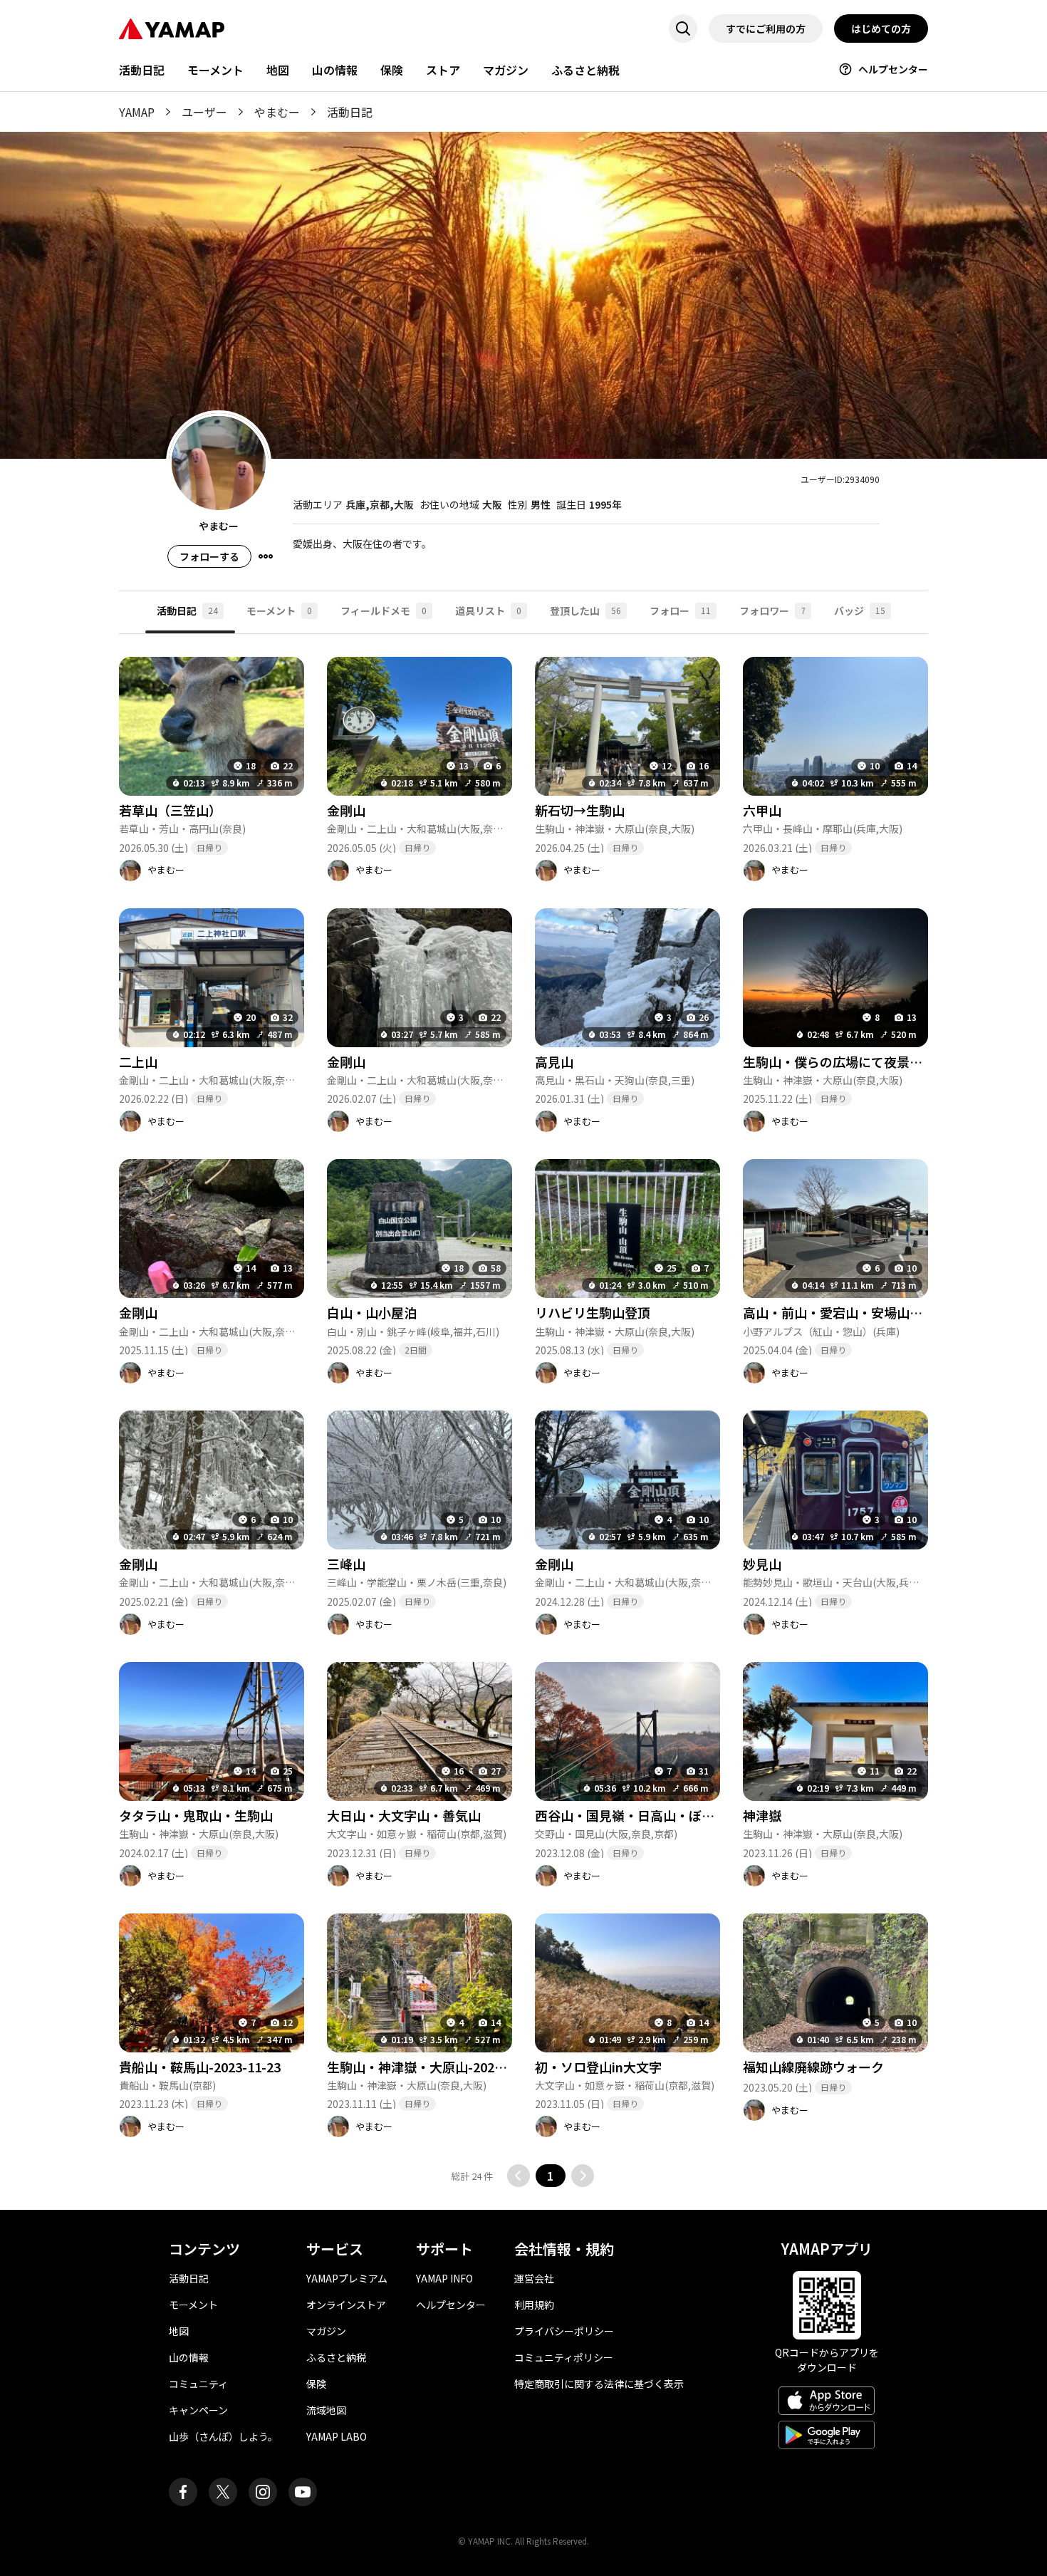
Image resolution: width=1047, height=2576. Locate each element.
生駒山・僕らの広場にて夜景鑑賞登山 (852, 1061)
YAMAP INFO (444, 2278)
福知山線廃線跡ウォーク (813, 2067)
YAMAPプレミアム (347, 2278)
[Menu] (266, 556)
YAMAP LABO (337, 2436)
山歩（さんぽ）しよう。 (223, 2436)
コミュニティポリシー (564, 2357)
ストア (443, 70)
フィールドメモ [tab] (384, 611)
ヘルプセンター (893, 69)
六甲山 (762, 810)
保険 (392, 70)
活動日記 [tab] (187, 611)
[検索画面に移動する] (683, 28)
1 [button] (550, 2176)
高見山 (554, 1061)
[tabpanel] (523, 1411)
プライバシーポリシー (564, 2331)
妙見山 (762, 1564)
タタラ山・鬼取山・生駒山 (196, 1815)
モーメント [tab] (279, 611)
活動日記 (142, 70)
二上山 (138, 1061)
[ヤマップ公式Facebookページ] (183, 2492)
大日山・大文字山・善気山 (404, 1815)
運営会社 (534, 2278)
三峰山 (346, 1564)
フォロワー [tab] (772, 611)
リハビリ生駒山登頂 (593, 1312)
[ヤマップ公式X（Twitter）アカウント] (223, 2492)
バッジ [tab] (860, 611)
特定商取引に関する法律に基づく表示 (599, 2384)
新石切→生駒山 (580, 810)
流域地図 (326, 2410)
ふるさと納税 (585, 70)
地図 (278, 70)
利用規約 (534, 2305)
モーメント (215, 70)
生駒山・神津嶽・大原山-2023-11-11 (433, 2067)
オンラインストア (346, 2305)
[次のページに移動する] (583, 2176)
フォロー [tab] (680, 611)
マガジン (506, 70)
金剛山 (346, 810)
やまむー (277, 112)
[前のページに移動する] (519, 2176)
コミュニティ (198, 2384)
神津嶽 (762, 1815)
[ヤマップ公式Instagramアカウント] (263, 2492)
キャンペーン (198, 2410)
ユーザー (204, 112)
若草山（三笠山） (170, 810)
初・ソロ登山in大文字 (598, 2067)
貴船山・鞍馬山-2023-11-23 (200, 2067)
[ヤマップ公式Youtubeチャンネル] (303, 2492)
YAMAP (137, 112)
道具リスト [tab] (488, 611)
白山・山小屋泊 (372, 1312)
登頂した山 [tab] (585, 611)
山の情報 (335, 70)
